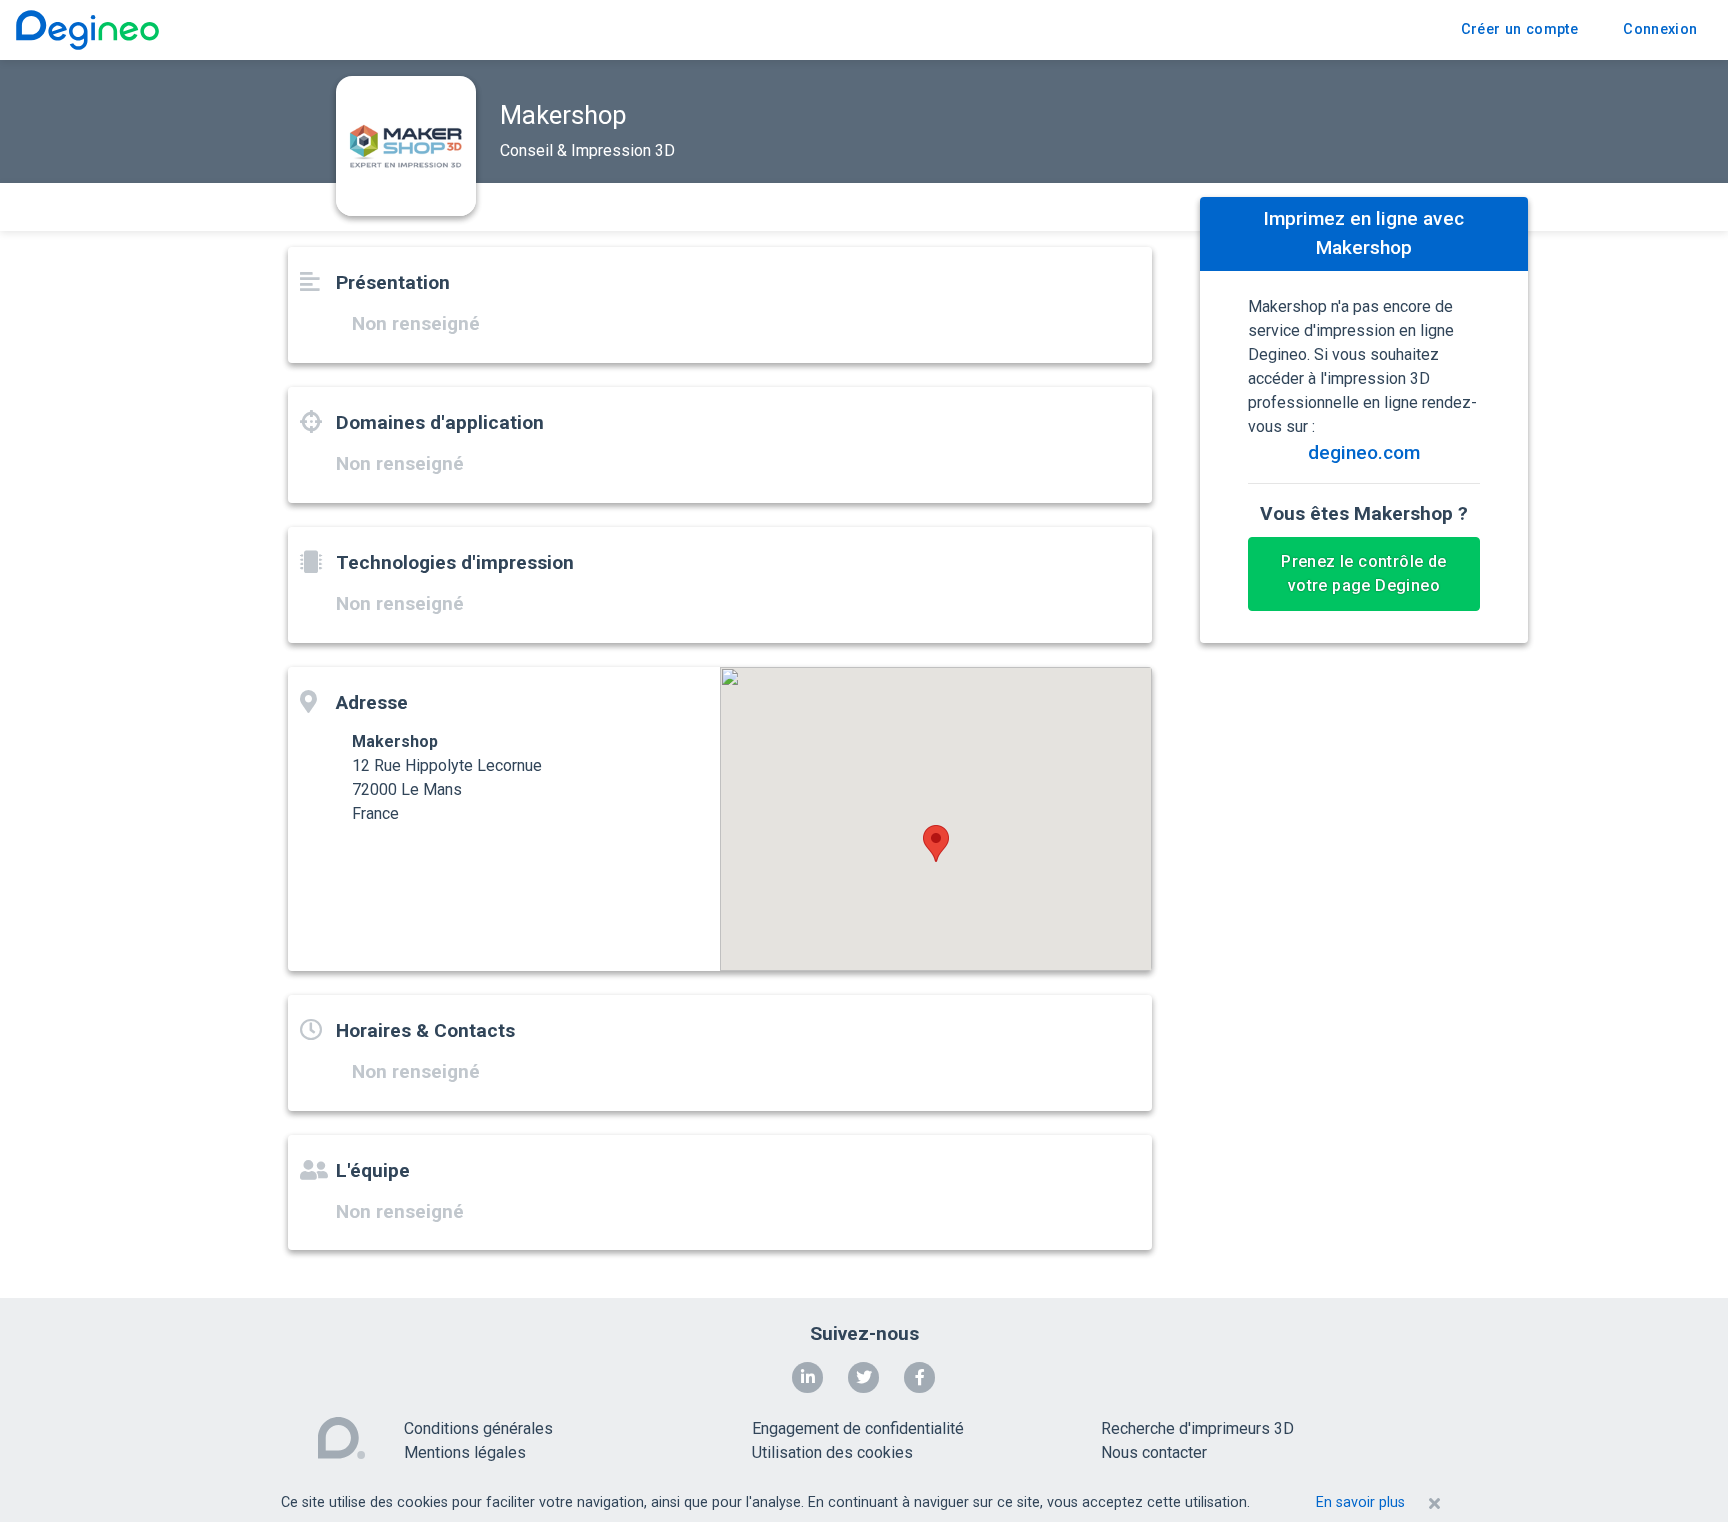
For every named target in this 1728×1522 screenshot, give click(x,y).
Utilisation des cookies (832, 1452)
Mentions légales (465, 1452)
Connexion (1660, 29)
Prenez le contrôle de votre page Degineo (1363, 573)
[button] (936, 843)
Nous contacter (1154, 1452)
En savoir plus (1360, 1502)
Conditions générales (478, 1428)
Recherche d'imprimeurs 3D (1197, 1428)
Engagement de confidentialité (858, 1428)
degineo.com (1364, 452)
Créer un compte (1519, 29)
